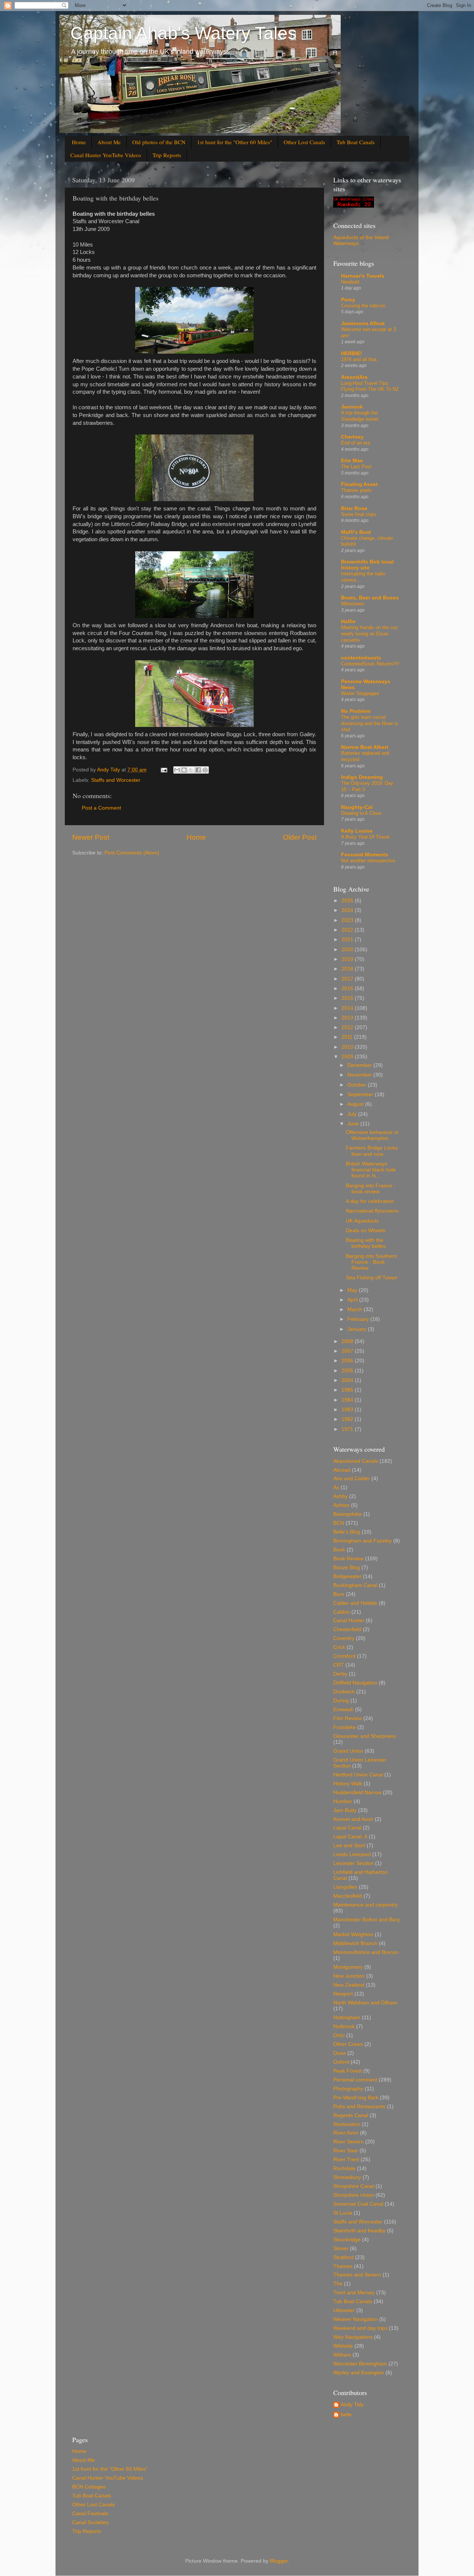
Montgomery (348, 1967)
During (341, 1701)
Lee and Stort (349, 1846)
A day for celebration (370, 1201)
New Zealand (349, 1985)
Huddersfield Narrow (357, 1793)
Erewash (343, 1709)
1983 (348, 1410)
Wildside (343, 2346)
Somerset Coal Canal (358, 2204)
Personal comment (355, 2080)
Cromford (344, 1656)
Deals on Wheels (366, 1231)
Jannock (352, 407)
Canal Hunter (349, 1621)
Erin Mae (352, 461)
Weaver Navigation (355, 2319)
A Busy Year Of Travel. (366, 837)
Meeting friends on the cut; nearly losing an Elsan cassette (370, 634)
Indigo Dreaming (362, 777)
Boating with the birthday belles (366, 1243)
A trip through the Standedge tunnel (360, 416)
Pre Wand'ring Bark (356, 2098)
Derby (340, 1674)
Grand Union (348, 1751)
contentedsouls (361, 658)
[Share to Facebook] (198, 770)
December (360, 1065)
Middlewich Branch (355, 1943)
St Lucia (343, 2213)
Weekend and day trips (360, 2328)
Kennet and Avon (353, 1819)
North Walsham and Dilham (365, 2003)
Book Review (348, 1559)
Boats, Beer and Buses (370, 598)
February (359, 1319)
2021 (348, 940)
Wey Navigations (353, 2337)
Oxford (341, 2062)
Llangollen (345, 1887)
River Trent (346, 2160)
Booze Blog (347, 1568)
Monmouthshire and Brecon (366, 1952)
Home (79, 142)
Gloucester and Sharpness (365, 1736)
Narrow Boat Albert (365, 747)
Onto (339, 2035)
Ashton (341, 1505)
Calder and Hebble (355, 1603)
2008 (348, 1341)
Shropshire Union (354, 2195)
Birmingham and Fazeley (363, 1541)
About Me (109, 142)
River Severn (348, 2142)
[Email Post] (163, 770)
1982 (348, 1419)
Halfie (348, 621)
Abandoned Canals (356, 1461)
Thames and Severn (357, 2275)
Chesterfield (347, 1629)
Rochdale (344, 2168)
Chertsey (352, 437)
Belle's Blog (347, 1532)
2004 (348, 1380)
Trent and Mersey (354, 2293)
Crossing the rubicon (363, 306)
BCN (339, 1523)
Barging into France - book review (371, 1189)
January (358, 1329)
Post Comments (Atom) (132, 853)
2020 (348, 950)
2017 (348, 979)
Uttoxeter (344, 2310)
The (338, 2284)
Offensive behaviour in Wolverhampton (372, 1135)
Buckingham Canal (355, 1585)
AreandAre (354, 377)
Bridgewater (347, 1576)
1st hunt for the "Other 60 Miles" (235, 142)
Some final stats (359, 514)
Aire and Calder (352, 1479)
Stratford (343, 2257)
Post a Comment (101, 808)
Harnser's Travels (363, 276)
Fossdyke (345, 1727)
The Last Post (356, 467)
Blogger (279, 2561)
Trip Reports (167, 155)
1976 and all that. (360, 359)
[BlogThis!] (184, 770)
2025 (348, 901)
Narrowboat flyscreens (372, 1211)
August (356, 1104)
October (358, 1085)
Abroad (342, 1470)
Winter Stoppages (360, 693)
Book (339, 1550)
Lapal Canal (347, 1828)
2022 (348, 930)
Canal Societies (90, 2522)
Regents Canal (351, 2115)
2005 (348, 1371)
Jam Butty (345, 1810)
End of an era (355, 443)
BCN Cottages (89, 2487)
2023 (348, 920)
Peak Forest (348, 2071)
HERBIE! (352, 353)
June (354, 1124)
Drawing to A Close (361, 813)
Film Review (348, 1718)
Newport (343, 1994)
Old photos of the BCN (159, 142)
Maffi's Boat (356, 532)
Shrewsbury (347, 2177)
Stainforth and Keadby (359, 2231)
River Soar (346, 2151)
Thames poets (356, 490)
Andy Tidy (352, 2405)
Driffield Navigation (355, 1683)
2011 (348, 1037)
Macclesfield (348, 1896)
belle (346, 2415)
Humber (343, 1801)
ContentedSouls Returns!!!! (370, 664)
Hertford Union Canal (358, 1775)
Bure (339, 1594)
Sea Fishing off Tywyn (372, 1278)
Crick (339, 1647)
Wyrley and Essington (359, 2373)
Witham (342, 2355)
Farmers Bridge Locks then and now (372, 1151)
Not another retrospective (368, 861)
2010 (348, 1047)
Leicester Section (353, 1863)
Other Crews (348, 2044)
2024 (348, 910)
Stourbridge (347, 2240)
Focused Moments (365, 855)
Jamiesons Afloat (363, 323)
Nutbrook (344, 2026)
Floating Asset (359, 484)
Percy (348, 300)
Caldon (342, 1612)
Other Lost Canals (304, 142)
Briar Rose (354, 508)
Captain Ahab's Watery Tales (183, 33)
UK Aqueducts (362, 1221)
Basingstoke (348, 1514)
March (355, 1310)
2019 (348, 959)
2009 (348, 1057)
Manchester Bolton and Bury (367, 1920)
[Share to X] (191, 770)
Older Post (300, 837)
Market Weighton (353, 1935)
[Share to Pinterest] (205, 770)
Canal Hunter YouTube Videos (106, 155)
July (353, 1114)
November (360, 1075)
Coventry (344, 1638)
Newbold (350, 282)
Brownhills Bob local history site (367, 565)
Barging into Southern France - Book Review (371, 1262)
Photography (348, 2089)
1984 (348, 1400)
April (353, 1300)
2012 (348, 1027)
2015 (348, 998)
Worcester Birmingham (360, 2364)
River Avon (346, 2133)
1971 (348, 1429)
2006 (348, 1361)
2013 (348, 1018)
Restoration (347, 2124)
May (353, 1290)
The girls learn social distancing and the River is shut (370, 723)
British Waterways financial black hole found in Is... (371, 1170)
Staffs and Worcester (116, 780)
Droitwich (344, 1692)
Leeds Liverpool (352, 1854)
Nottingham (347, 2018)
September (361, 1094)
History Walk (348, 1784)
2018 (348, 969)
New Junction (349, 1976)
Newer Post (91, 837)
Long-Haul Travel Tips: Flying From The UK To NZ (370, 386)
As (336, 1487)
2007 (348, 1351)
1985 (348, 1390)
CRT (339, 1665)
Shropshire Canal (354, 2186)
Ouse (340, 2053)
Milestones (353, 604)
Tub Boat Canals (356, 142)
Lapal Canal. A (350, 1837)
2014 (348, 1008)
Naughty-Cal (357, 807)
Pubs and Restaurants (359, 2107)
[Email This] (177, 770)
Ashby (341, 1496)
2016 (348, 988)
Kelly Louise (357, 831)
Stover (341, 2248)
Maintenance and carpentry (365, 1905)
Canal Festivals (90, 2514)
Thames (343, 2266)
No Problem (356, 711)
